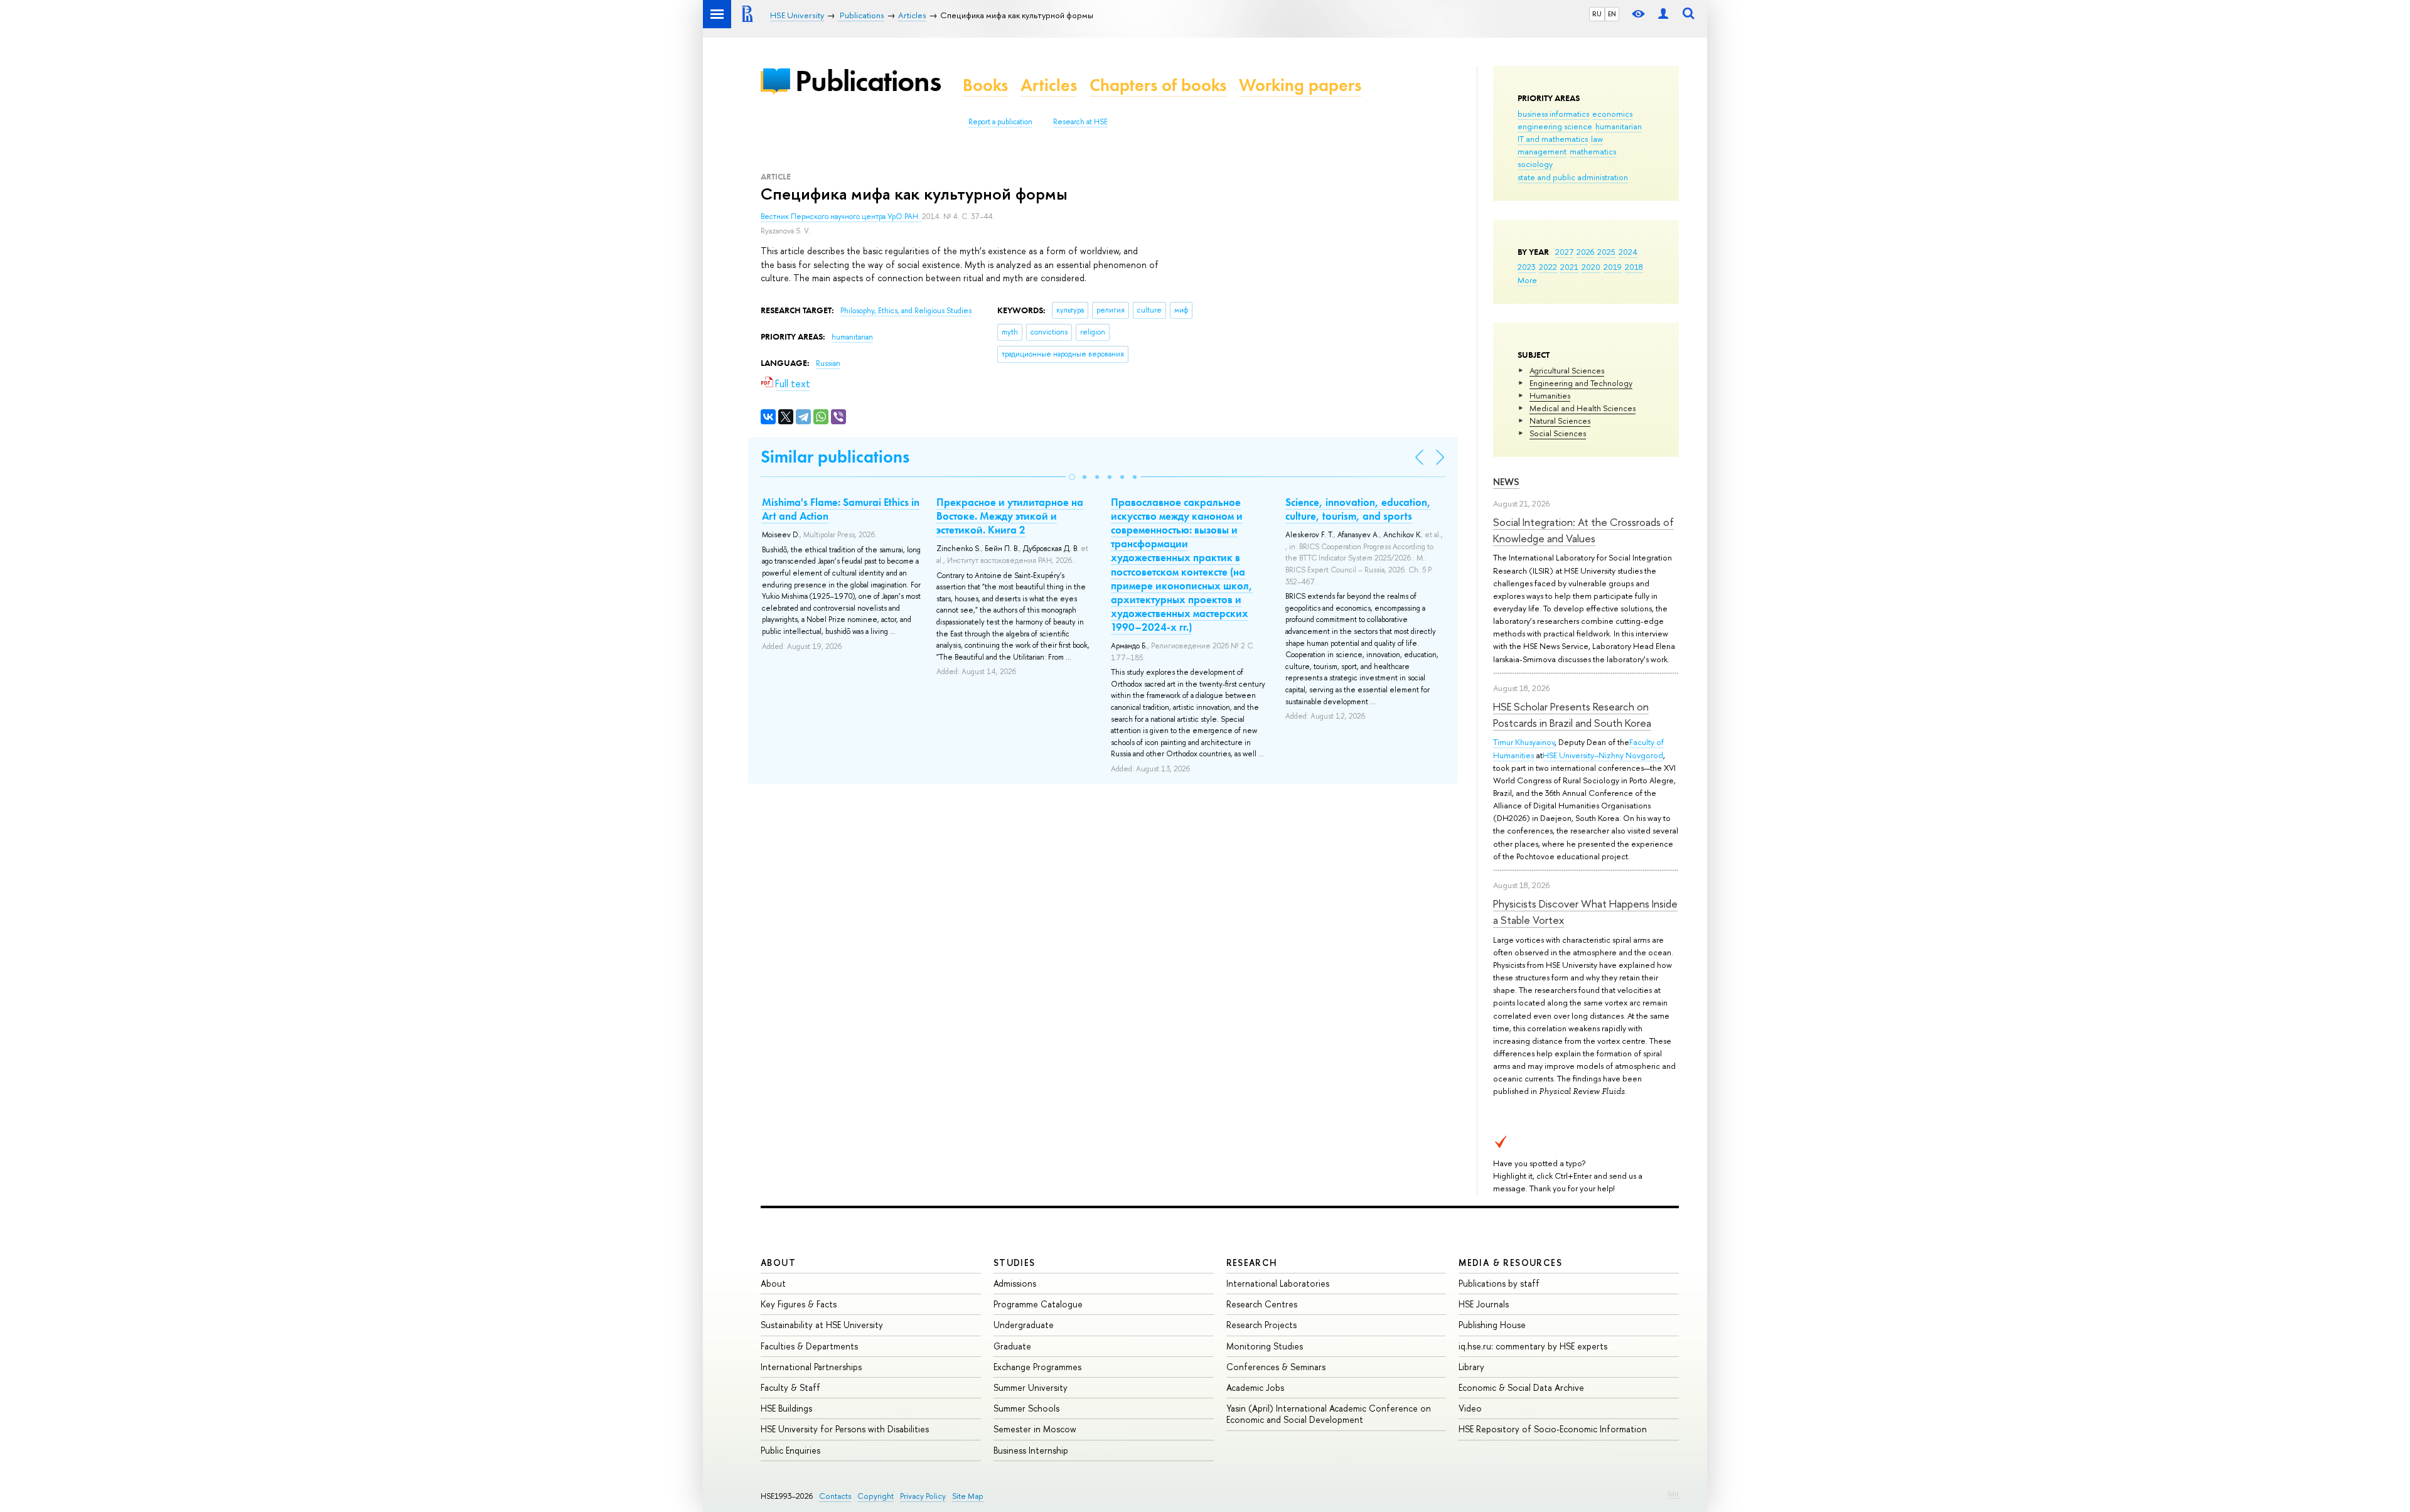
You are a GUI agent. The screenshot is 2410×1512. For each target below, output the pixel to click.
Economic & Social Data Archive (1521, 1387)
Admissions (1015, 1283)
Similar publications (835, 457)
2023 (1527, 267)
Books (985, 85)
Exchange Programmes (1037, 1367)
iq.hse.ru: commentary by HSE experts (1533, 1346)
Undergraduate (1024, 1325)
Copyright (876, 1496)
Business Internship (1031, 1450)
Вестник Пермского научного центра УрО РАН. (841, 217)
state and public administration (1573, 177)
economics (1612, 114)
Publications (868, 81)
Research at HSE (1080, 122)
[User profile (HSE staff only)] (1663, 14)
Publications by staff (1499, 1283)
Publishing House (1492, 1325)
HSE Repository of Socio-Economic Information (1553, 1429)
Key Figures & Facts (799, 1304)
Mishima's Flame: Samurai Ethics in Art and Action (841, 509)
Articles (1049, 85)
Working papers (1300, 85)
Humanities (1550, 395)
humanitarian (1619, 126)
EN (1612, 14)
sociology (1535, 164)
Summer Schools (1026, 1408)
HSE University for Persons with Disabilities (845, 1429)
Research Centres (1262, 1304)
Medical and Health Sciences (1583, 408)
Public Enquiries (790, 1450)
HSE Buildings (786, 1408)
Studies (1015, 1263)
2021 (1569, 267)
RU (1597, 14)
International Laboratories (1278, 1283)
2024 (1628, 252)
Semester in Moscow (1035, 1429)
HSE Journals (1484, 1304)
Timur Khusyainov (1524, 742)
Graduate (1012, 1346)
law (1597, 139)
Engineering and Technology (1581, 383)
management (1542, 151)
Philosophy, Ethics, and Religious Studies (906, 311)
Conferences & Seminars (1276, 1367)
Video (1470, 1408)
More (1527, 280)
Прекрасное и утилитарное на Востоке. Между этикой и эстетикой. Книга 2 (1010, 516)
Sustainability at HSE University (822, 1325)
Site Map (968, 1496)
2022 (1548, 267)
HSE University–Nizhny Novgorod (1603, 755)
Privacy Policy (923, 1496)
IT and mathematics (1553, 139)
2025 (1606, 252)
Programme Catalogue (1038, 1304)
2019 (1613, 267)
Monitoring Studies (1265, 1346)
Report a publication (1000, 122)
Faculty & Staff (790, 1387)
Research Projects (1261, 1325)
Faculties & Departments (809, 1346)
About (778, 1263)
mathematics (1593, 151)
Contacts (835, 1496)
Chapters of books (1158, 85)
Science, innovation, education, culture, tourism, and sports (1358, 509)
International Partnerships (811, 1367)
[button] (1072, 477)
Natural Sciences (1560, 421)
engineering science (1555, 126)
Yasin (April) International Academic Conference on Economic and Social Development (1329, 1414)
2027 (1564, 252)
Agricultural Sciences (1567, 370)
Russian (828, 363)
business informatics (1553, 114)
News (1506, 482)
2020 (1591, 267)
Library (1471, 1367)
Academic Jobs (1255, 1387)
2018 (1634, 267)
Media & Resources (1510, 1263)
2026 (1585, 252)
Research (1252, 1263)
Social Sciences (1558, 433)
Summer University (1031, 1387)
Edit (1673, 1494)
